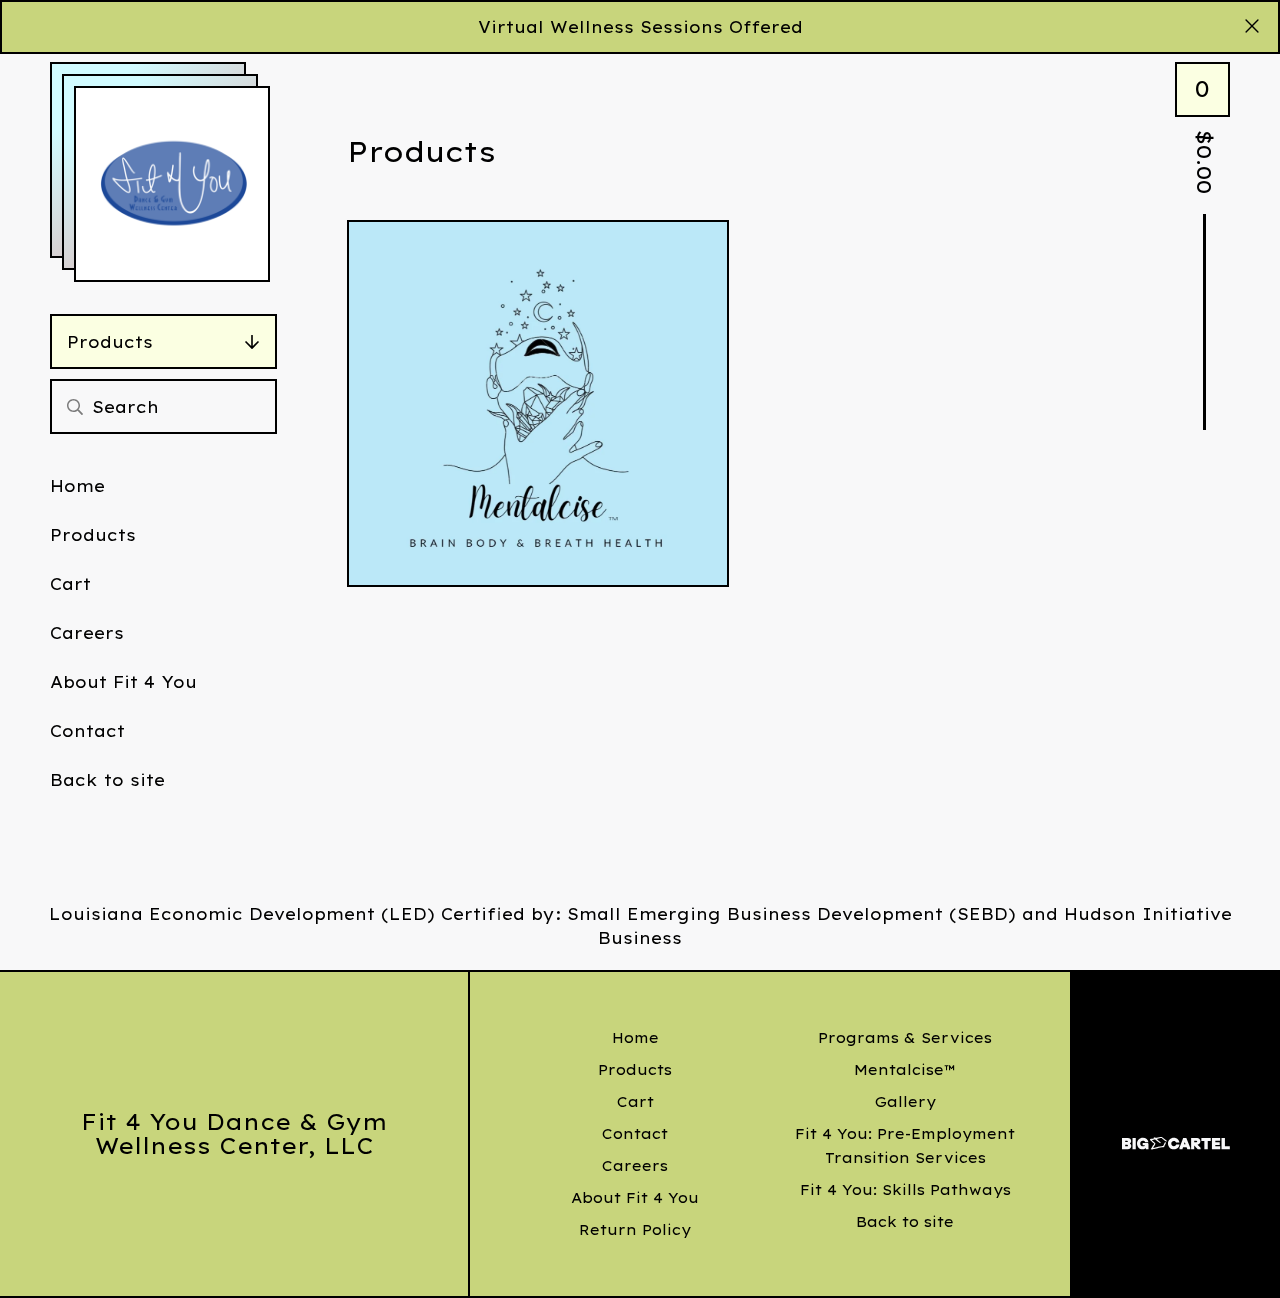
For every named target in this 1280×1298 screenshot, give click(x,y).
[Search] (75, 406)
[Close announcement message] (1252, 27)
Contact (87, 731)
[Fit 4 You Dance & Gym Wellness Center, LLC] (172, 184)
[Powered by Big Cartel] (1176, 1134)
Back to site (107, 780)
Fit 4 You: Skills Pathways (905, 1190)
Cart (70, 584)
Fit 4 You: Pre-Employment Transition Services (905, 1146)
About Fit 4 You (123, 682)
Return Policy (635, 1230)
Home (77, 486)
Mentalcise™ (905, 1070)
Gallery (905, 1102)
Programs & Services (905, 1038)
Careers (87, 633)
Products (110, 342)
